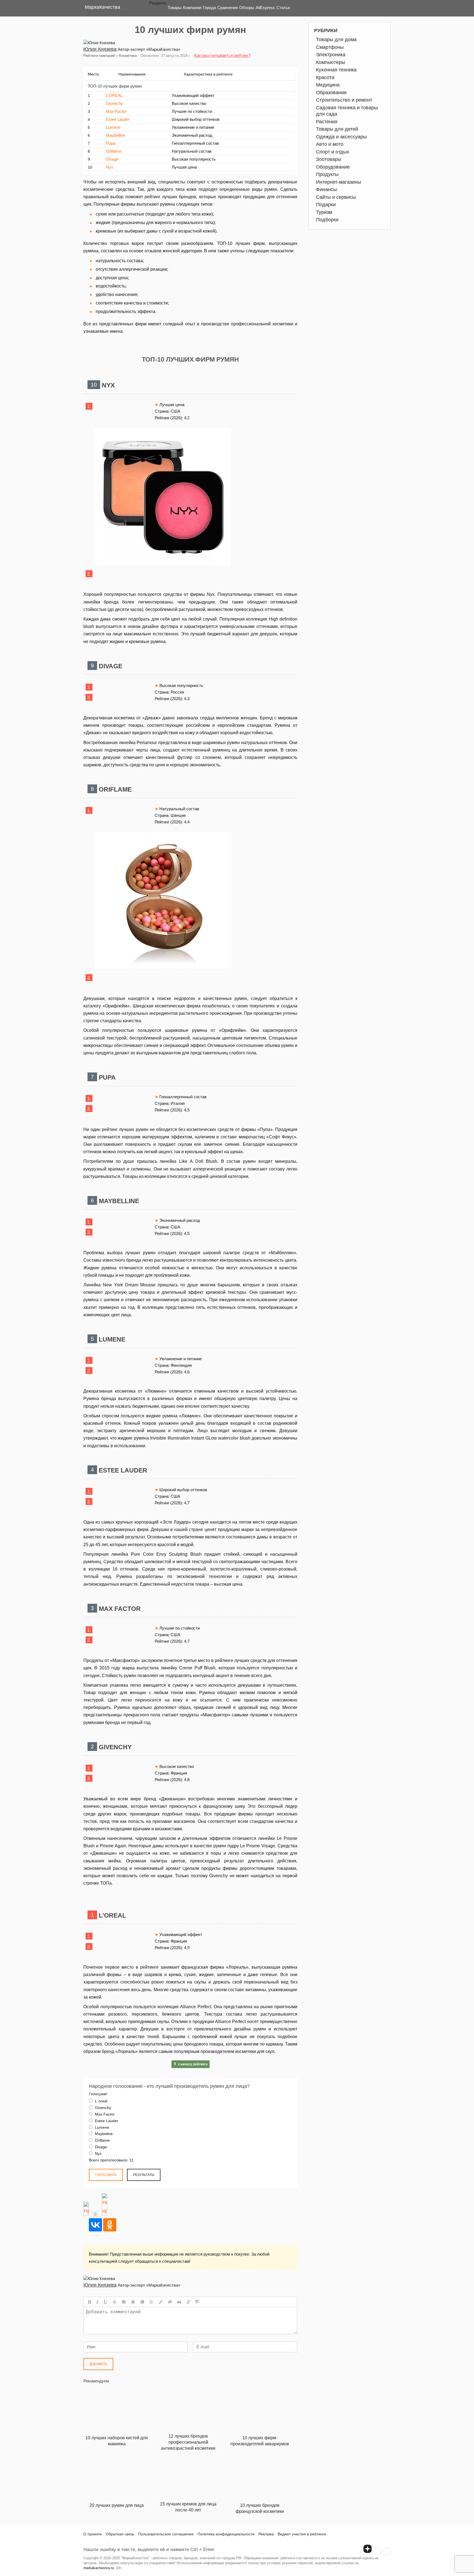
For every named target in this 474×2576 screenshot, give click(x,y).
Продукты (327, 174)
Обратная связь (120, 2534)
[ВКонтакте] (95, 2225)
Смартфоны (330, 47)
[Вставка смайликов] (151, 2302)
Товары (175, 8)
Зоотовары (329, 159)
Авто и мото (330, 144)
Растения (327, 122)
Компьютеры (331, 62)
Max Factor (116, 111)
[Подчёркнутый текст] (106, 2302)
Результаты (144, 2175)
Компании (192, 8)
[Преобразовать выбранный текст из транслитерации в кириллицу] (188, 2302)
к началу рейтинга (193, 2064)
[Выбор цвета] (161, 2302)
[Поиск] (382, 8)
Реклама (266, 2534)
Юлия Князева (100, 49)
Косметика (128, 56)
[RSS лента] (377, 2552)
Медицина (328, 85)
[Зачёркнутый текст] (115, 2302)
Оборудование (333, 167)
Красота (325, 77)
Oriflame (114, 151)
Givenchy (115, 103)
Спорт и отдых (333, 152)
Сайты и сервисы (336, 197)
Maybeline (103, 2134)
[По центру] (133, 2302)
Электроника (331, 55)
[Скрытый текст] (170, 2302)
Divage (112, 159)
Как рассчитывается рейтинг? (222, 55)
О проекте (93, 2534)
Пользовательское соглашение (166, 2534)
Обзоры (247, 8)
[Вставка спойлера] (197, 2302)
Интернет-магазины (338, 182)
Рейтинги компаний (99, 56)
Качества (102, 7)
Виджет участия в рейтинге (302, 2534)
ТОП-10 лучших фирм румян (115, 86)
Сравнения (228, 8)
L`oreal (101, 2101)
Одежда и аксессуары (341, 137)
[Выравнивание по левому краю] (124, 2302)
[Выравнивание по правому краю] (142, 2302)
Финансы (326, 189)
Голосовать (106, 2175)
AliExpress (265, 8)
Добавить (98, 2364)
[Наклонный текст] (97, 2302)
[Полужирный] (90, 2302)
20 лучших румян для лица (117, 2505)
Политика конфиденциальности (226, 2534)
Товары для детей (337, 129)
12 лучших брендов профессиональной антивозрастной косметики (188, 2442)
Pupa (111, 143)
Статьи (283, 8)
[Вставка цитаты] (179, 2302)
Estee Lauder (118, 119)
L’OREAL (114, 95)
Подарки (326, 205)
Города (209, 8)
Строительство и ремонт (344, 100)
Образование (331, 93)
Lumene (113, 127)
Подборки (327, 220)
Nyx (110, 167)
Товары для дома (336, 40)
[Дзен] (368, 2549)
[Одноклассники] (110, 2225)
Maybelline (115, 135)
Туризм (324, 212)
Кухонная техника (336, 70)
